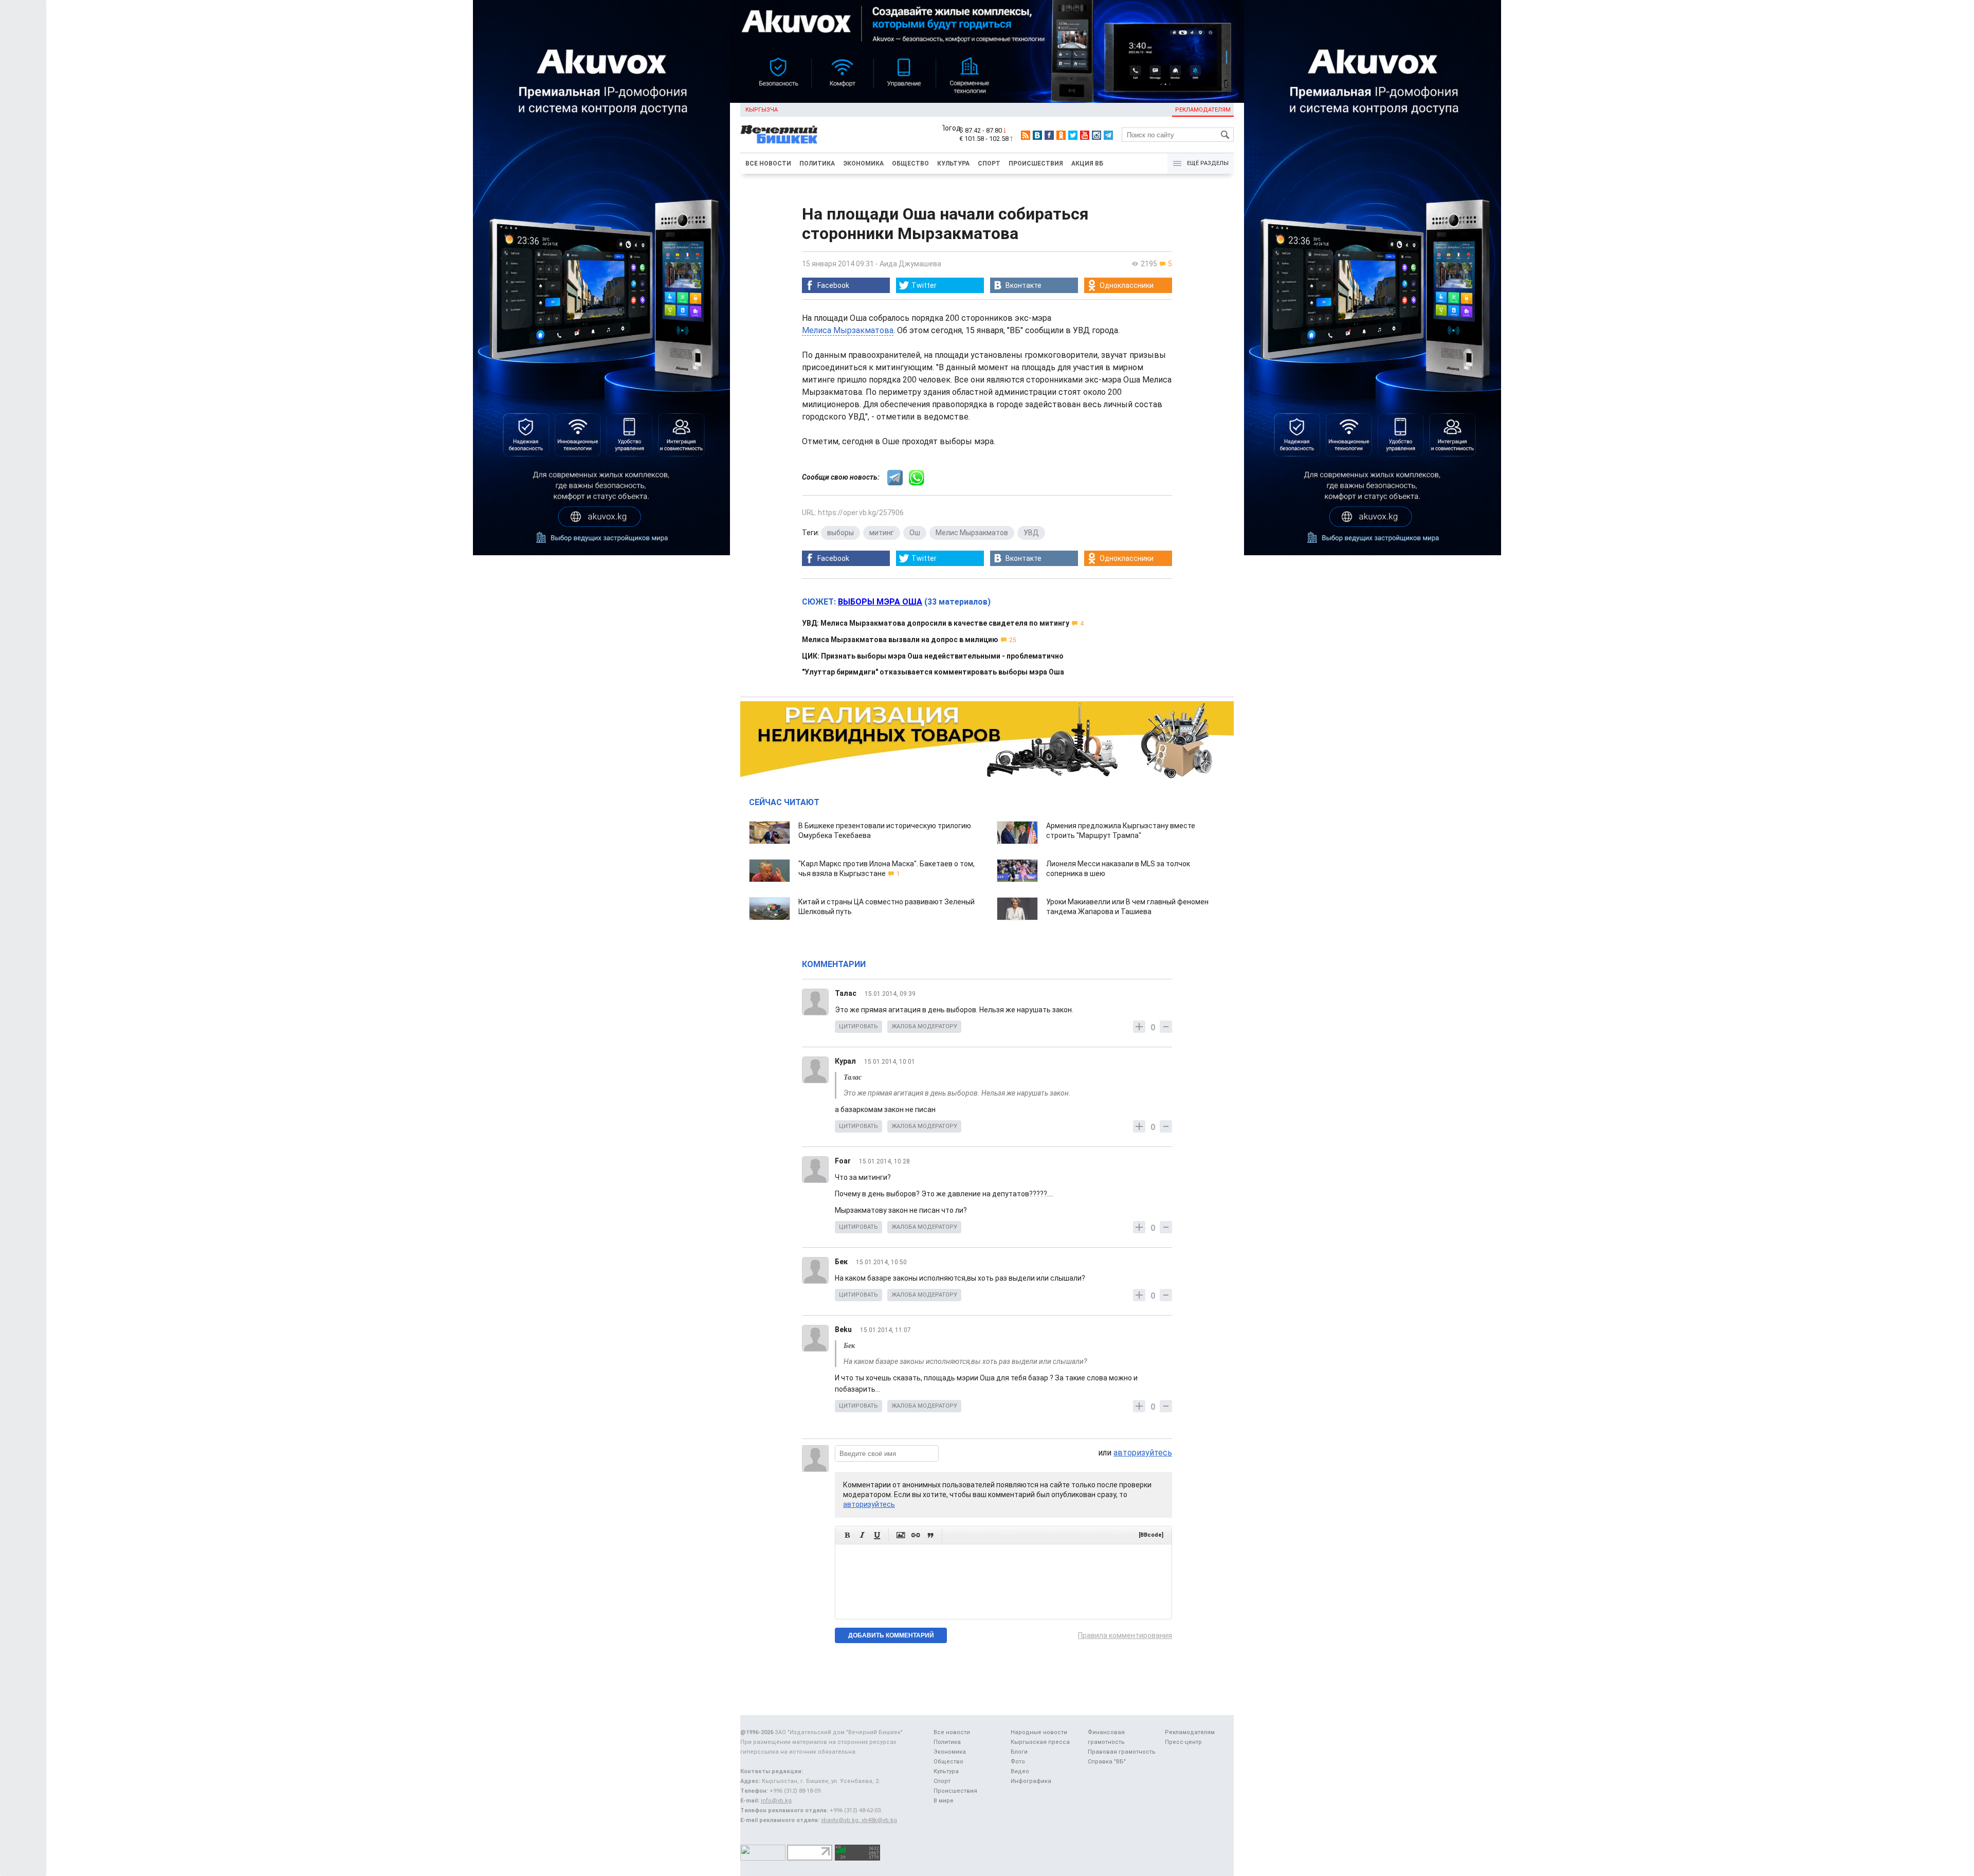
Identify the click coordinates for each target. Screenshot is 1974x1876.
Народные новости (1039, 1732)
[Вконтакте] (1037, 135)
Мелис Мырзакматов (972, 533)
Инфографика (1031, 1781)
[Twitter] (1073, 135)
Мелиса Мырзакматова (848, 330)
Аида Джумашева (910, 264)
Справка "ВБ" (1107, 1762)
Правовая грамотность (1122, 1752)
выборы (840, 533)
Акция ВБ (1087, 163)
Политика (817, 163)
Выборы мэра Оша (880, 602)
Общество (910, 163)
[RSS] (1026, 135)
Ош (915, 533)
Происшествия (1036, 163)
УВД (1031, 533)
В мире (944, 1801)
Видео (1020, 1771)
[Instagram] (1096, 135)
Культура (953, 163)
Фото (1018, 1762)
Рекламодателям (1203, 110)
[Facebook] (1049, 135)
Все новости (768, 163)
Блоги (1019, 1752)
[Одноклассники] (1061, 135)
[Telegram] (1108, 135)
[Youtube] (1085, 135)
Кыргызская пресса (1040, 1742)
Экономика (863, 163)
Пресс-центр (1183, 1742)
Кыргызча (762, 110)
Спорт (989, 163)
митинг (882, 533)
